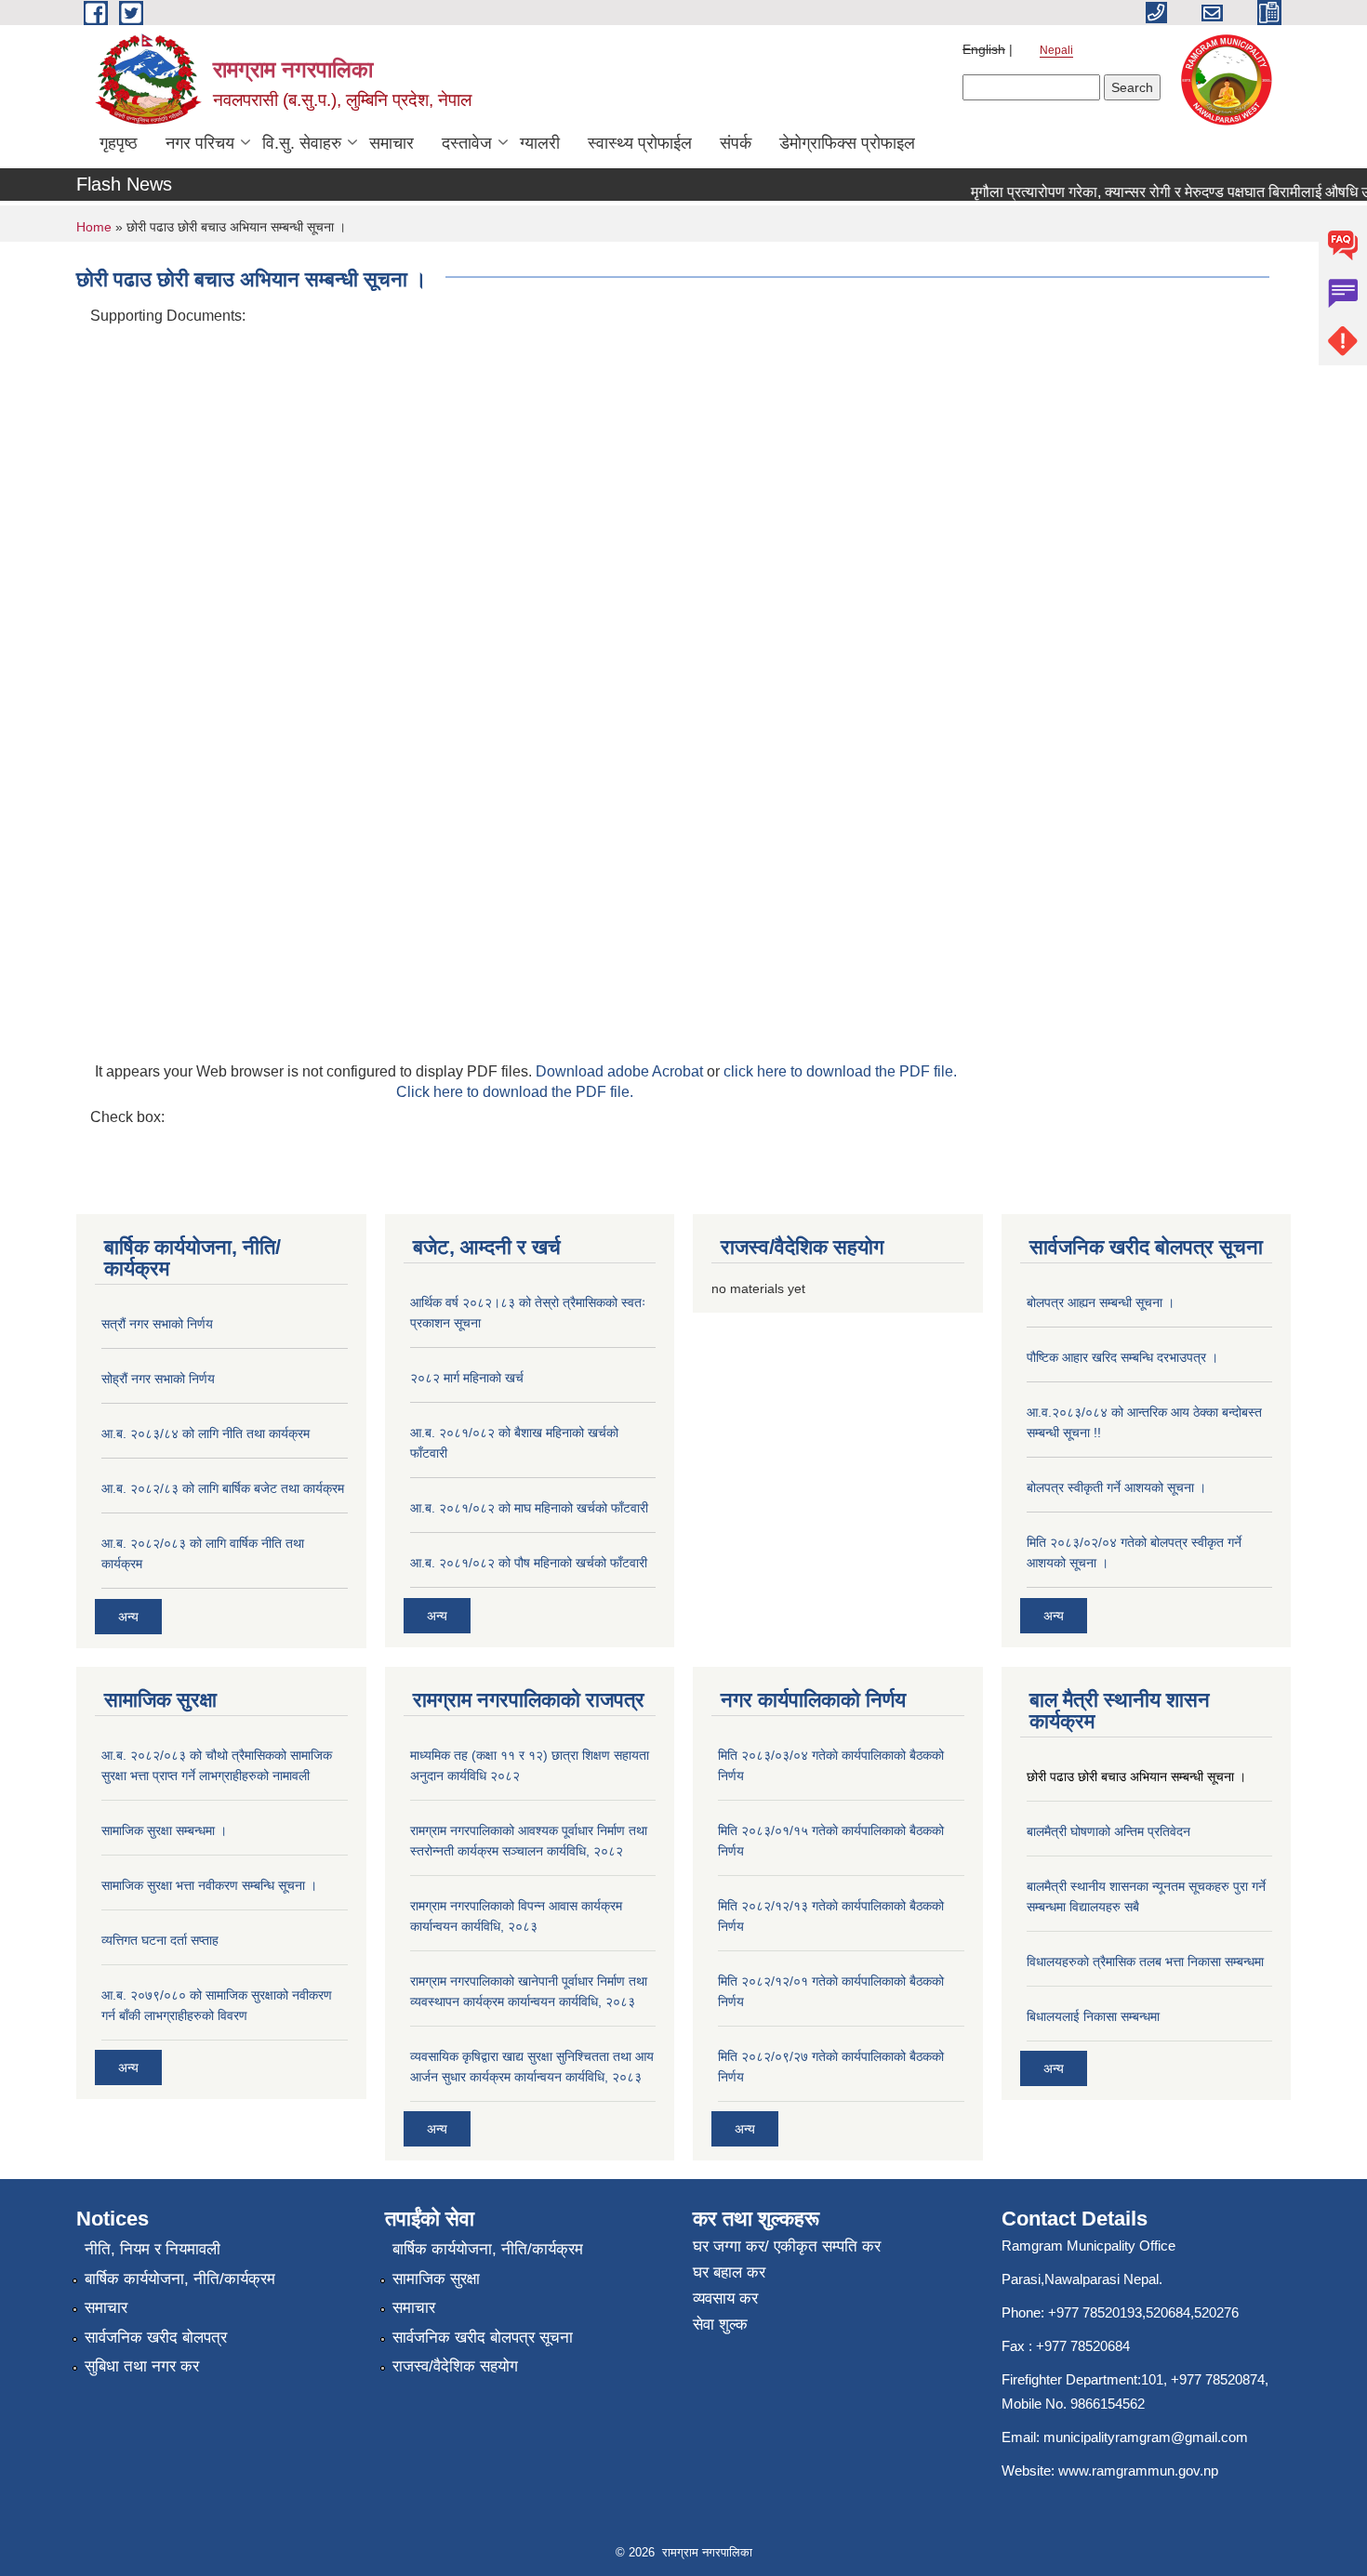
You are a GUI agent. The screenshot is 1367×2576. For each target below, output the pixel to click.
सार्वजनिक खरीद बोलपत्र (156, 2338)
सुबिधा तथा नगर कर (142, 2366)
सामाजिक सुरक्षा (436, 2279)
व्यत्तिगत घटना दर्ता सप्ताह (160, 1940)
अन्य (128, 1617)
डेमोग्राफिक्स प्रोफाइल (847, 143)
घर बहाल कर (729, 2272)
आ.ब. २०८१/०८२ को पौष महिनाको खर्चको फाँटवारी (529, 1563)
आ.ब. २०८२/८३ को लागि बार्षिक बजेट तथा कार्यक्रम (223, 1488)
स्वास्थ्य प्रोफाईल (640, 143)
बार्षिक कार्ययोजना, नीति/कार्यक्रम (180, 2279)
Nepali (1056, 50)
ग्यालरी (540, 143)
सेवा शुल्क (720, 2325)
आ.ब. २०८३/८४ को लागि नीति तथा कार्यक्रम (206, 1433)
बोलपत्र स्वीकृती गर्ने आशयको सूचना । (1116, 1487)
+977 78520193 (1095, 2312)
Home (94, 227)
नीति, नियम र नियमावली (153, 2249)
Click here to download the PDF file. (515, 1092)
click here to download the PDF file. (840, 1071)
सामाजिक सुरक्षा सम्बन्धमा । (164, 1830)
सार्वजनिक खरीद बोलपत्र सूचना (483, 2338)
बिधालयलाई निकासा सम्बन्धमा (1093, 2016)
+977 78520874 (1218, 2379)
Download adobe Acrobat (621, 1071)
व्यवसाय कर (725, 2299)
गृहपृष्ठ (119, 143)
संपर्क (736, 143)
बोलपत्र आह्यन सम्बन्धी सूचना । (1101, 1302)
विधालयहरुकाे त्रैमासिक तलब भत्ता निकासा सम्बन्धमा (1145, 1962)
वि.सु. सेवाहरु (302, 143)
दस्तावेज (467, 143)
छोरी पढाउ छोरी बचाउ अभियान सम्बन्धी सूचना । (1136, 1777)
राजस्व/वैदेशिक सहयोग (455, 2366)
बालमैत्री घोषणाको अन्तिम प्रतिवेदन (1108, 1831)
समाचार (392, 143)
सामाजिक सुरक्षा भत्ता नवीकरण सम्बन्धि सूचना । (209, 1885)
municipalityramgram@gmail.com (1146, 2437)
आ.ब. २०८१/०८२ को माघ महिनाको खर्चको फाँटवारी (529, 1508)
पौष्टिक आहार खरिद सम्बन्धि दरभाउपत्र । (1122, 1357)
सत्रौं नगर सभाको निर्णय (157, 1324)
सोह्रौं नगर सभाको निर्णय (158, 1379)
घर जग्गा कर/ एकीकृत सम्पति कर (787, 2246)
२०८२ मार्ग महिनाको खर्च (467, 1378)
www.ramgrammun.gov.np (1140, 2470)
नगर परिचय (200, 143)
